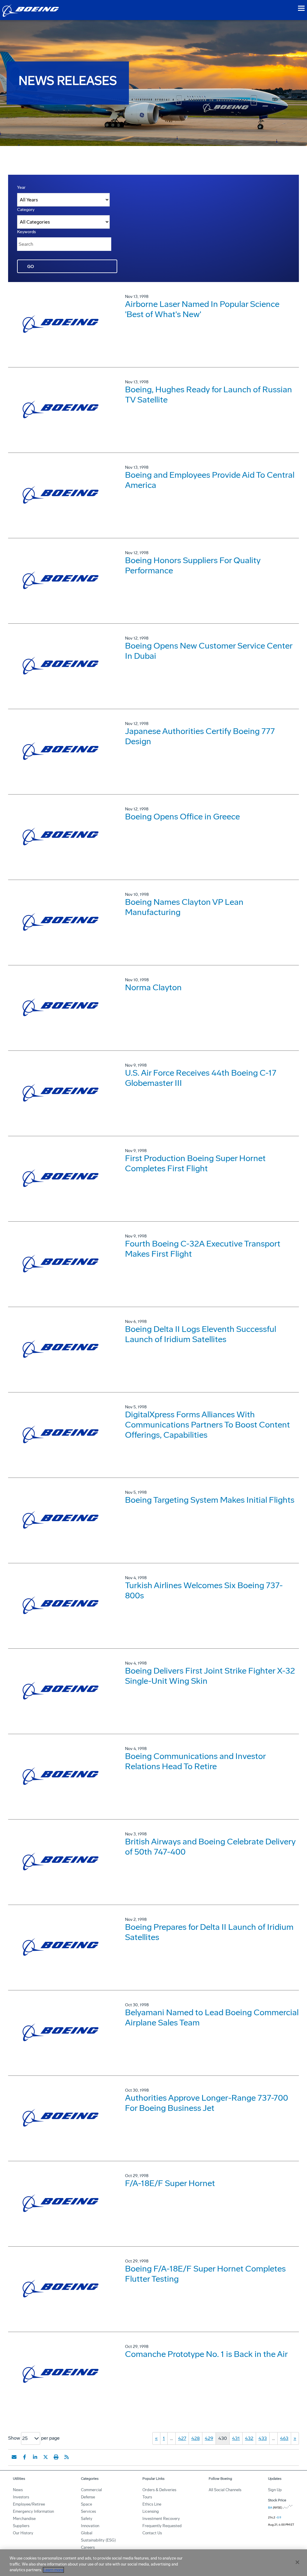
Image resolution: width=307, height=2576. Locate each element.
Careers (88, 2547)
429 (209, 2438)
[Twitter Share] (46, 2457)
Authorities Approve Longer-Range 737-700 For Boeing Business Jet (207, 2103)
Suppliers (21, 2526)
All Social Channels (225, 2490)
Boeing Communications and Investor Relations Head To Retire (195, 1761)
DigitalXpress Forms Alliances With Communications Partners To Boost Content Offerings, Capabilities (207, 1425)
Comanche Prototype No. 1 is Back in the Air (206, 2354)
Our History (23, 2533)
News (18, 2490)
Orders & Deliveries (159, 2490)
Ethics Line (152, 2504)
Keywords (27, 232)
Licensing (151, 2511)
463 (284, 2438)
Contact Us (152, 2533)
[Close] (297, 2562)
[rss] (67, 2457)
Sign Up (275, 2490)
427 (182, 2438)
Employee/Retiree (29, 2504)
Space (86, 2504)
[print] (56, 2457)
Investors (21, 2497)
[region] (153, 2563)
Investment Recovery (161, 2519)
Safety (87, 2519)
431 (236, 2438)
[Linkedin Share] (35, 2457)
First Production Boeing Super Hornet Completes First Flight (195, 1163)
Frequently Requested (162, 2526)
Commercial (91, 2490)
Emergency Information (33, 2511)
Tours (147, 2497)
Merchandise (24, 2519)
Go (31, 267)
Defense (88, 2497)
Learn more (53, 2570)
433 (263, 2438)
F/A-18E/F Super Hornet (170, 2183)
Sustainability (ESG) (98, 2540)
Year (21, 187)
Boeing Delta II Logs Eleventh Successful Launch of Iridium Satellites (201, 1334)
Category (26, 210)
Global (87, 2533)
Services (88, 2511)
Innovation (90, 2526)
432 (249, 2438)
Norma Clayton (153, 987)
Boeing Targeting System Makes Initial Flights (210, 1500)
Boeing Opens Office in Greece (182, 817)
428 (195, 2438)
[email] (14, 2457)
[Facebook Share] (25, 2457)
